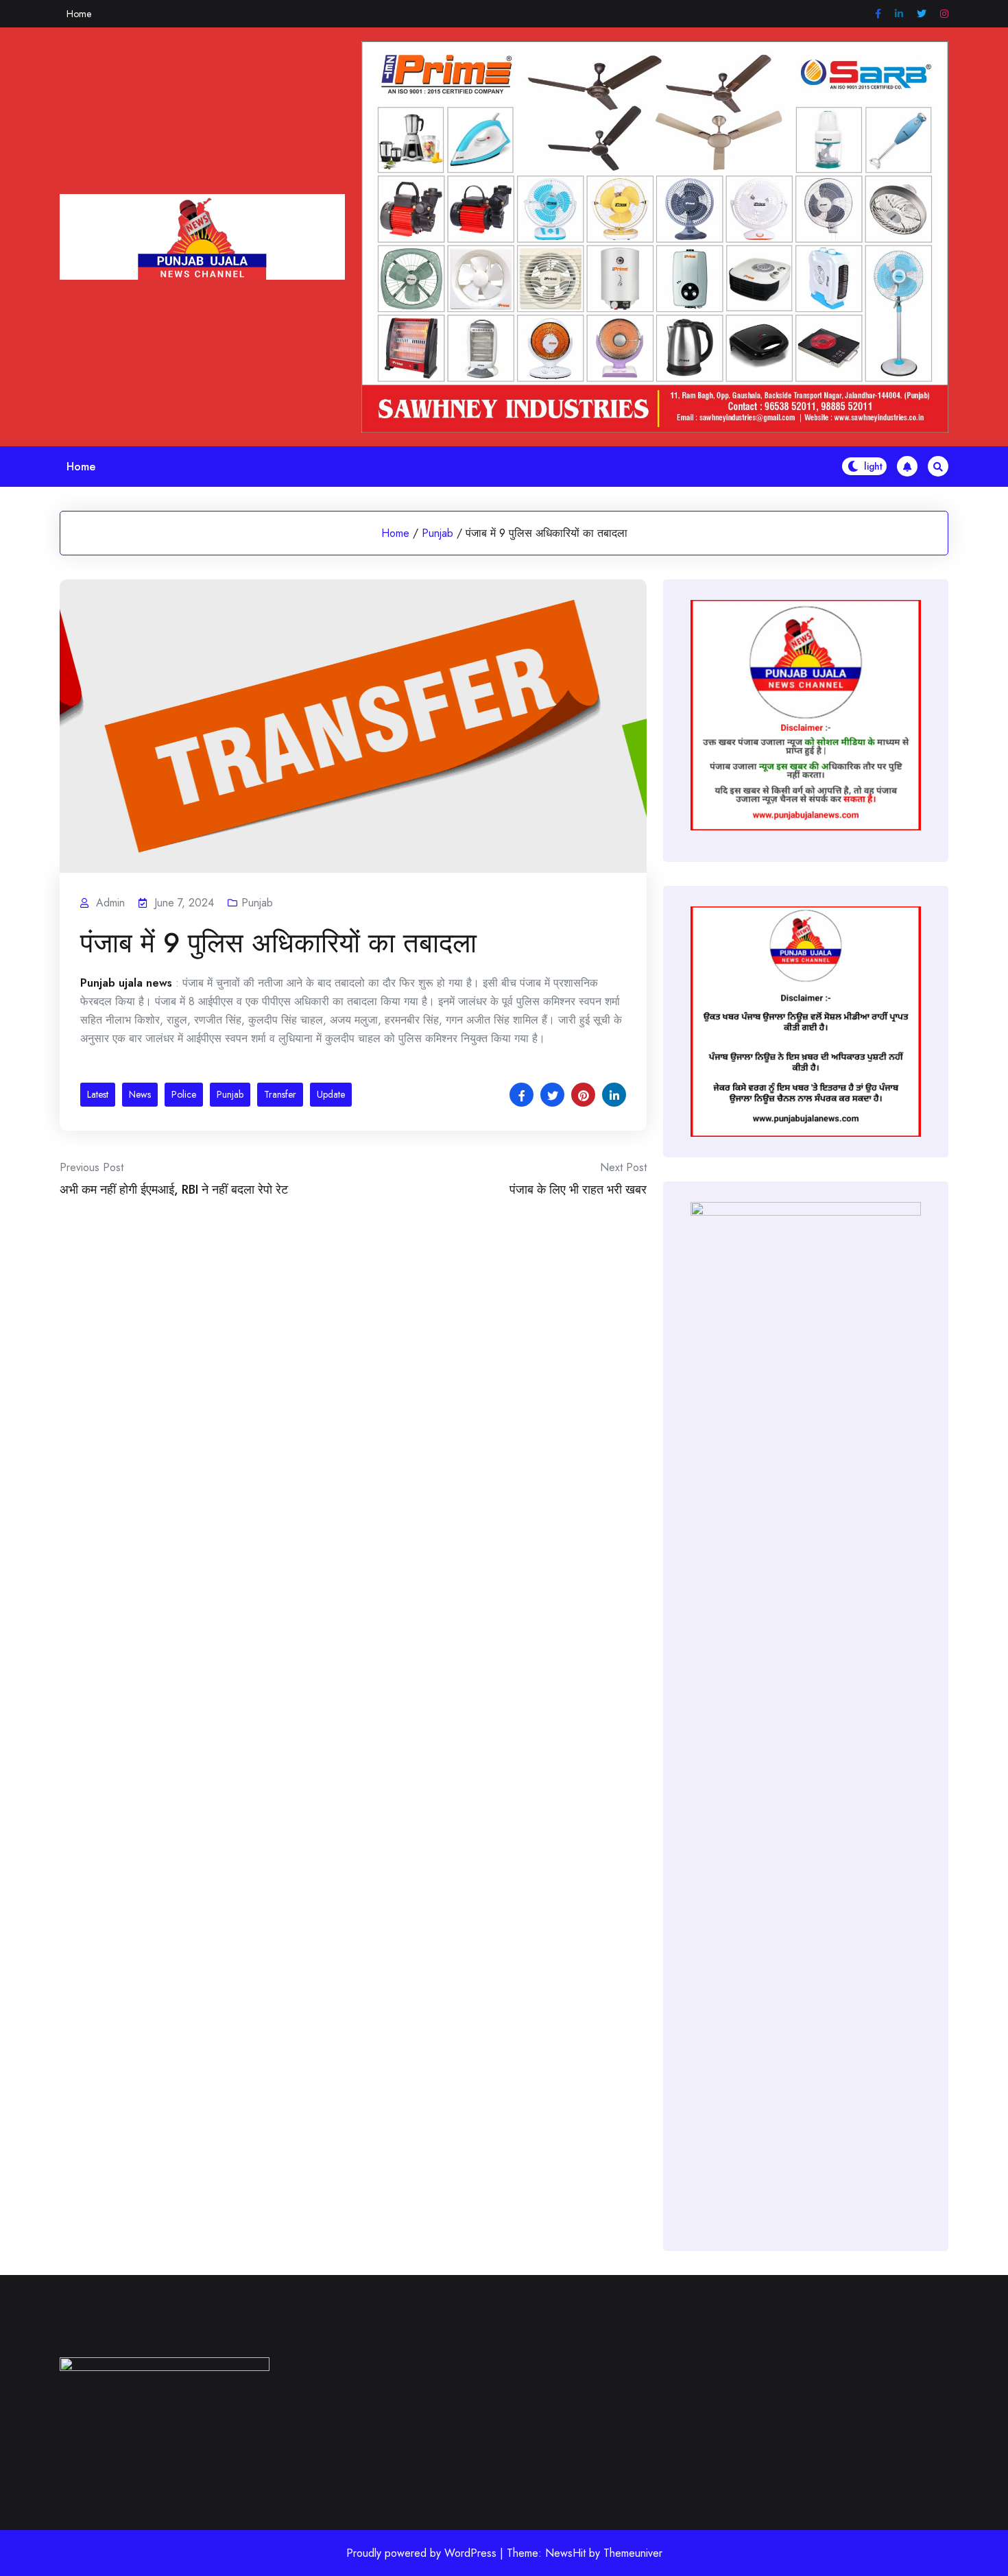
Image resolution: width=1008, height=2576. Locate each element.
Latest (98, 1094)
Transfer (280, 1094)
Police (184, 1094)
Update (331, 1094)
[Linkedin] (899, 14)
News (140, 1094)
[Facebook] (878, 14)
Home (79, 14)
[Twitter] (922, 14)
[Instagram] (944, 14)
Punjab (437, 533)
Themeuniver (633, 2553)
